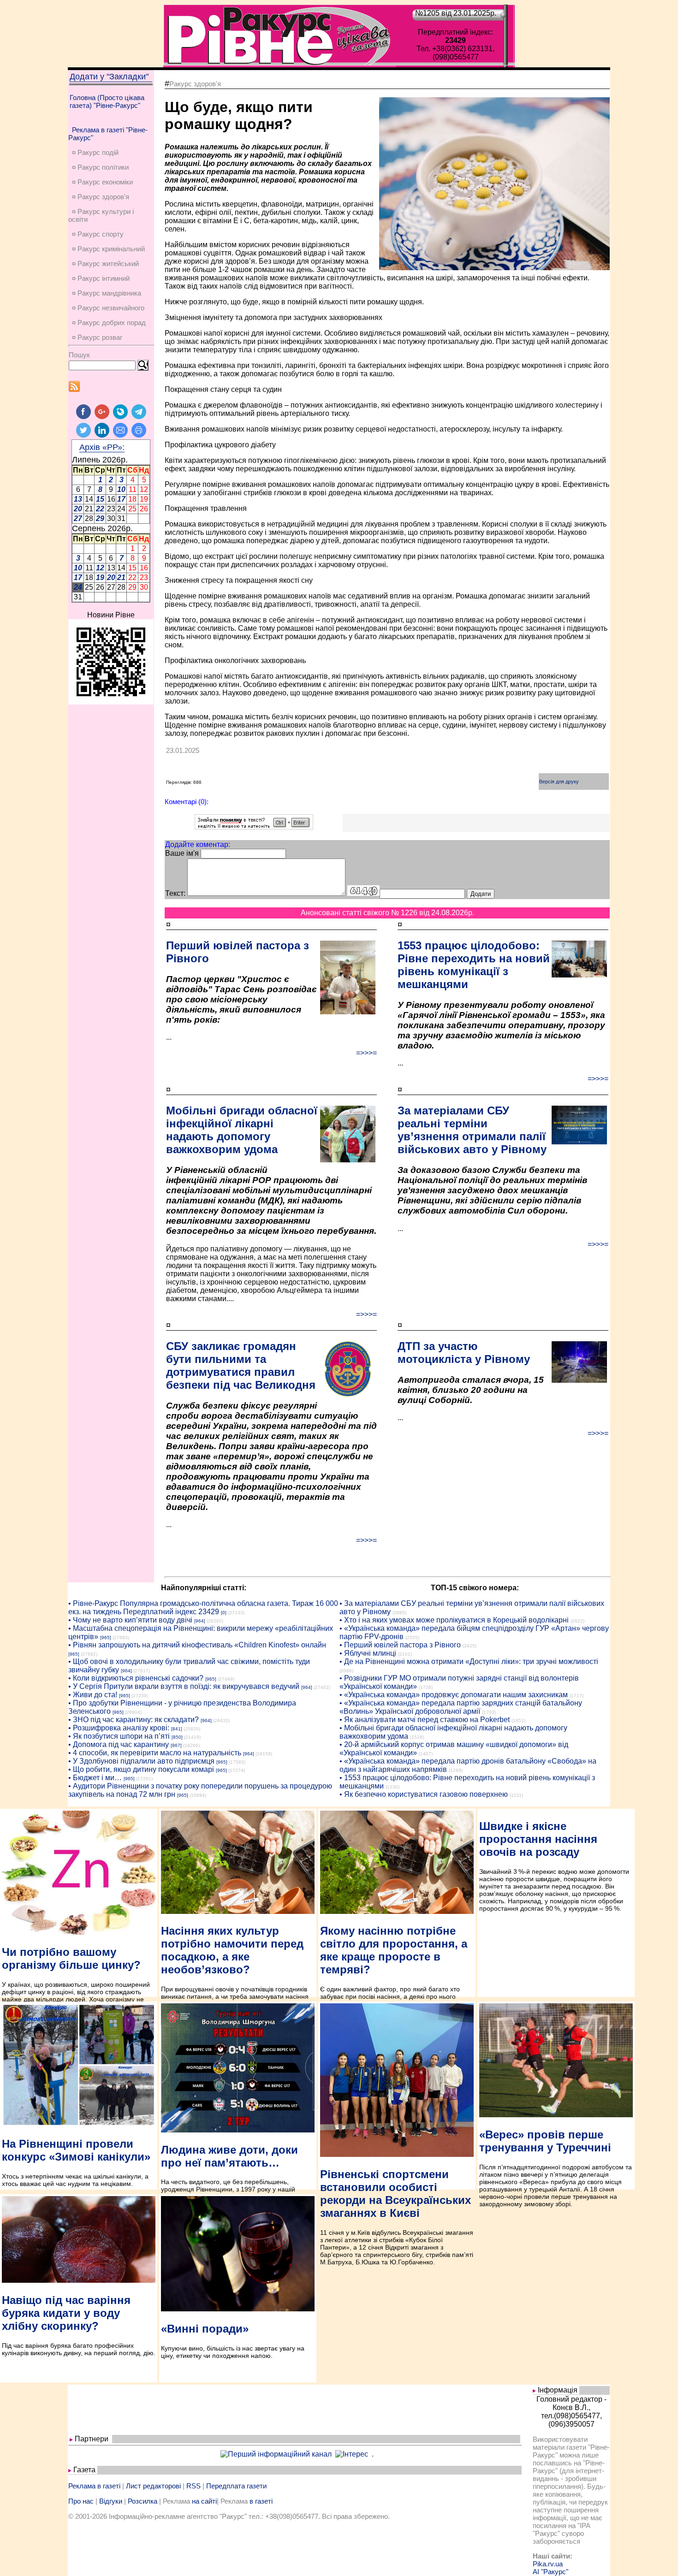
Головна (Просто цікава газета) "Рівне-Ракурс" (107, 101)
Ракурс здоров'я (195, 84)
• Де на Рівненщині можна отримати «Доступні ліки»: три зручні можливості (469, 1661)
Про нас (81, 2501)
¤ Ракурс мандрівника (107, 293)
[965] (106, 1637)
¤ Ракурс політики (100, 167)
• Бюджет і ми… (95, 1778)
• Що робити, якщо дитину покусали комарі (141, 1769)
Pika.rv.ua (548, 2564)
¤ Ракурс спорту (98, 234)
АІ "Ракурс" (550, 2572)
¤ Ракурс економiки (102, 182)
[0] (224, 1613)
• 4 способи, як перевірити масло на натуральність (155, 1753)
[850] (177, 1737)
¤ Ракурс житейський (105, 264)
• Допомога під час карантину (119, 1744)
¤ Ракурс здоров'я (101, 197)
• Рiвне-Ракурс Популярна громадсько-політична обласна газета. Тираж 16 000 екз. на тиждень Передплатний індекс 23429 (203, 1608)
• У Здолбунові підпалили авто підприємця (141, 1761)
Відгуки (111, 2501)
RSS (193, 2486)
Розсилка (143, 2501)
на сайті (204, 2501)
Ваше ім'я (182, 853)
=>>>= (366, 1053)
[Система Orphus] (254, 827)
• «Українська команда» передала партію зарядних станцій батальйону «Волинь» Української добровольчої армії (461, 1707)
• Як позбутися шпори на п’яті (119, 1736)
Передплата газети (236, 2486)
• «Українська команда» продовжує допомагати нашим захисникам (454, 1695)
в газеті (261, 2501)
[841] (177, 1729)
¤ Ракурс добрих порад (109, 323)
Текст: (175, 893)
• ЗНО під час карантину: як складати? (134, 1720)
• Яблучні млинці (368, 1653)
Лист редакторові (153, 2486)
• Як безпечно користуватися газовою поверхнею (424, 1794)
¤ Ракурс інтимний (101, 278)
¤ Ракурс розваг (97, 337)
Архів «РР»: (102, 447)
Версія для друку (559, 782)
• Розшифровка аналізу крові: (119, 1728)
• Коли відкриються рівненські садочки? (136, 1678)
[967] (176, 1745)
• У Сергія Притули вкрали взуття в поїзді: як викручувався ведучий (184, 1686)
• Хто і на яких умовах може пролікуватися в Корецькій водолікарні (454, 1620)
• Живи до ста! (93, 1695)
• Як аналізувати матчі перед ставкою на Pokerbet (425, 1720)
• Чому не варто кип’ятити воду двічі (130, 1620)
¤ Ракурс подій (95, 152)
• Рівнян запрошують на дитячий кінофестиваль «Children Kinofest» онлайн (197, 1645)
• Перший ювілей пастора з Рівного (400, 1645)
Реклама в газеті (94, 2486)
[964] (200, 1621)
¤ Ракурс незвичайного (108, 308)
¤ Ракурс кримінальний (108, 249)
